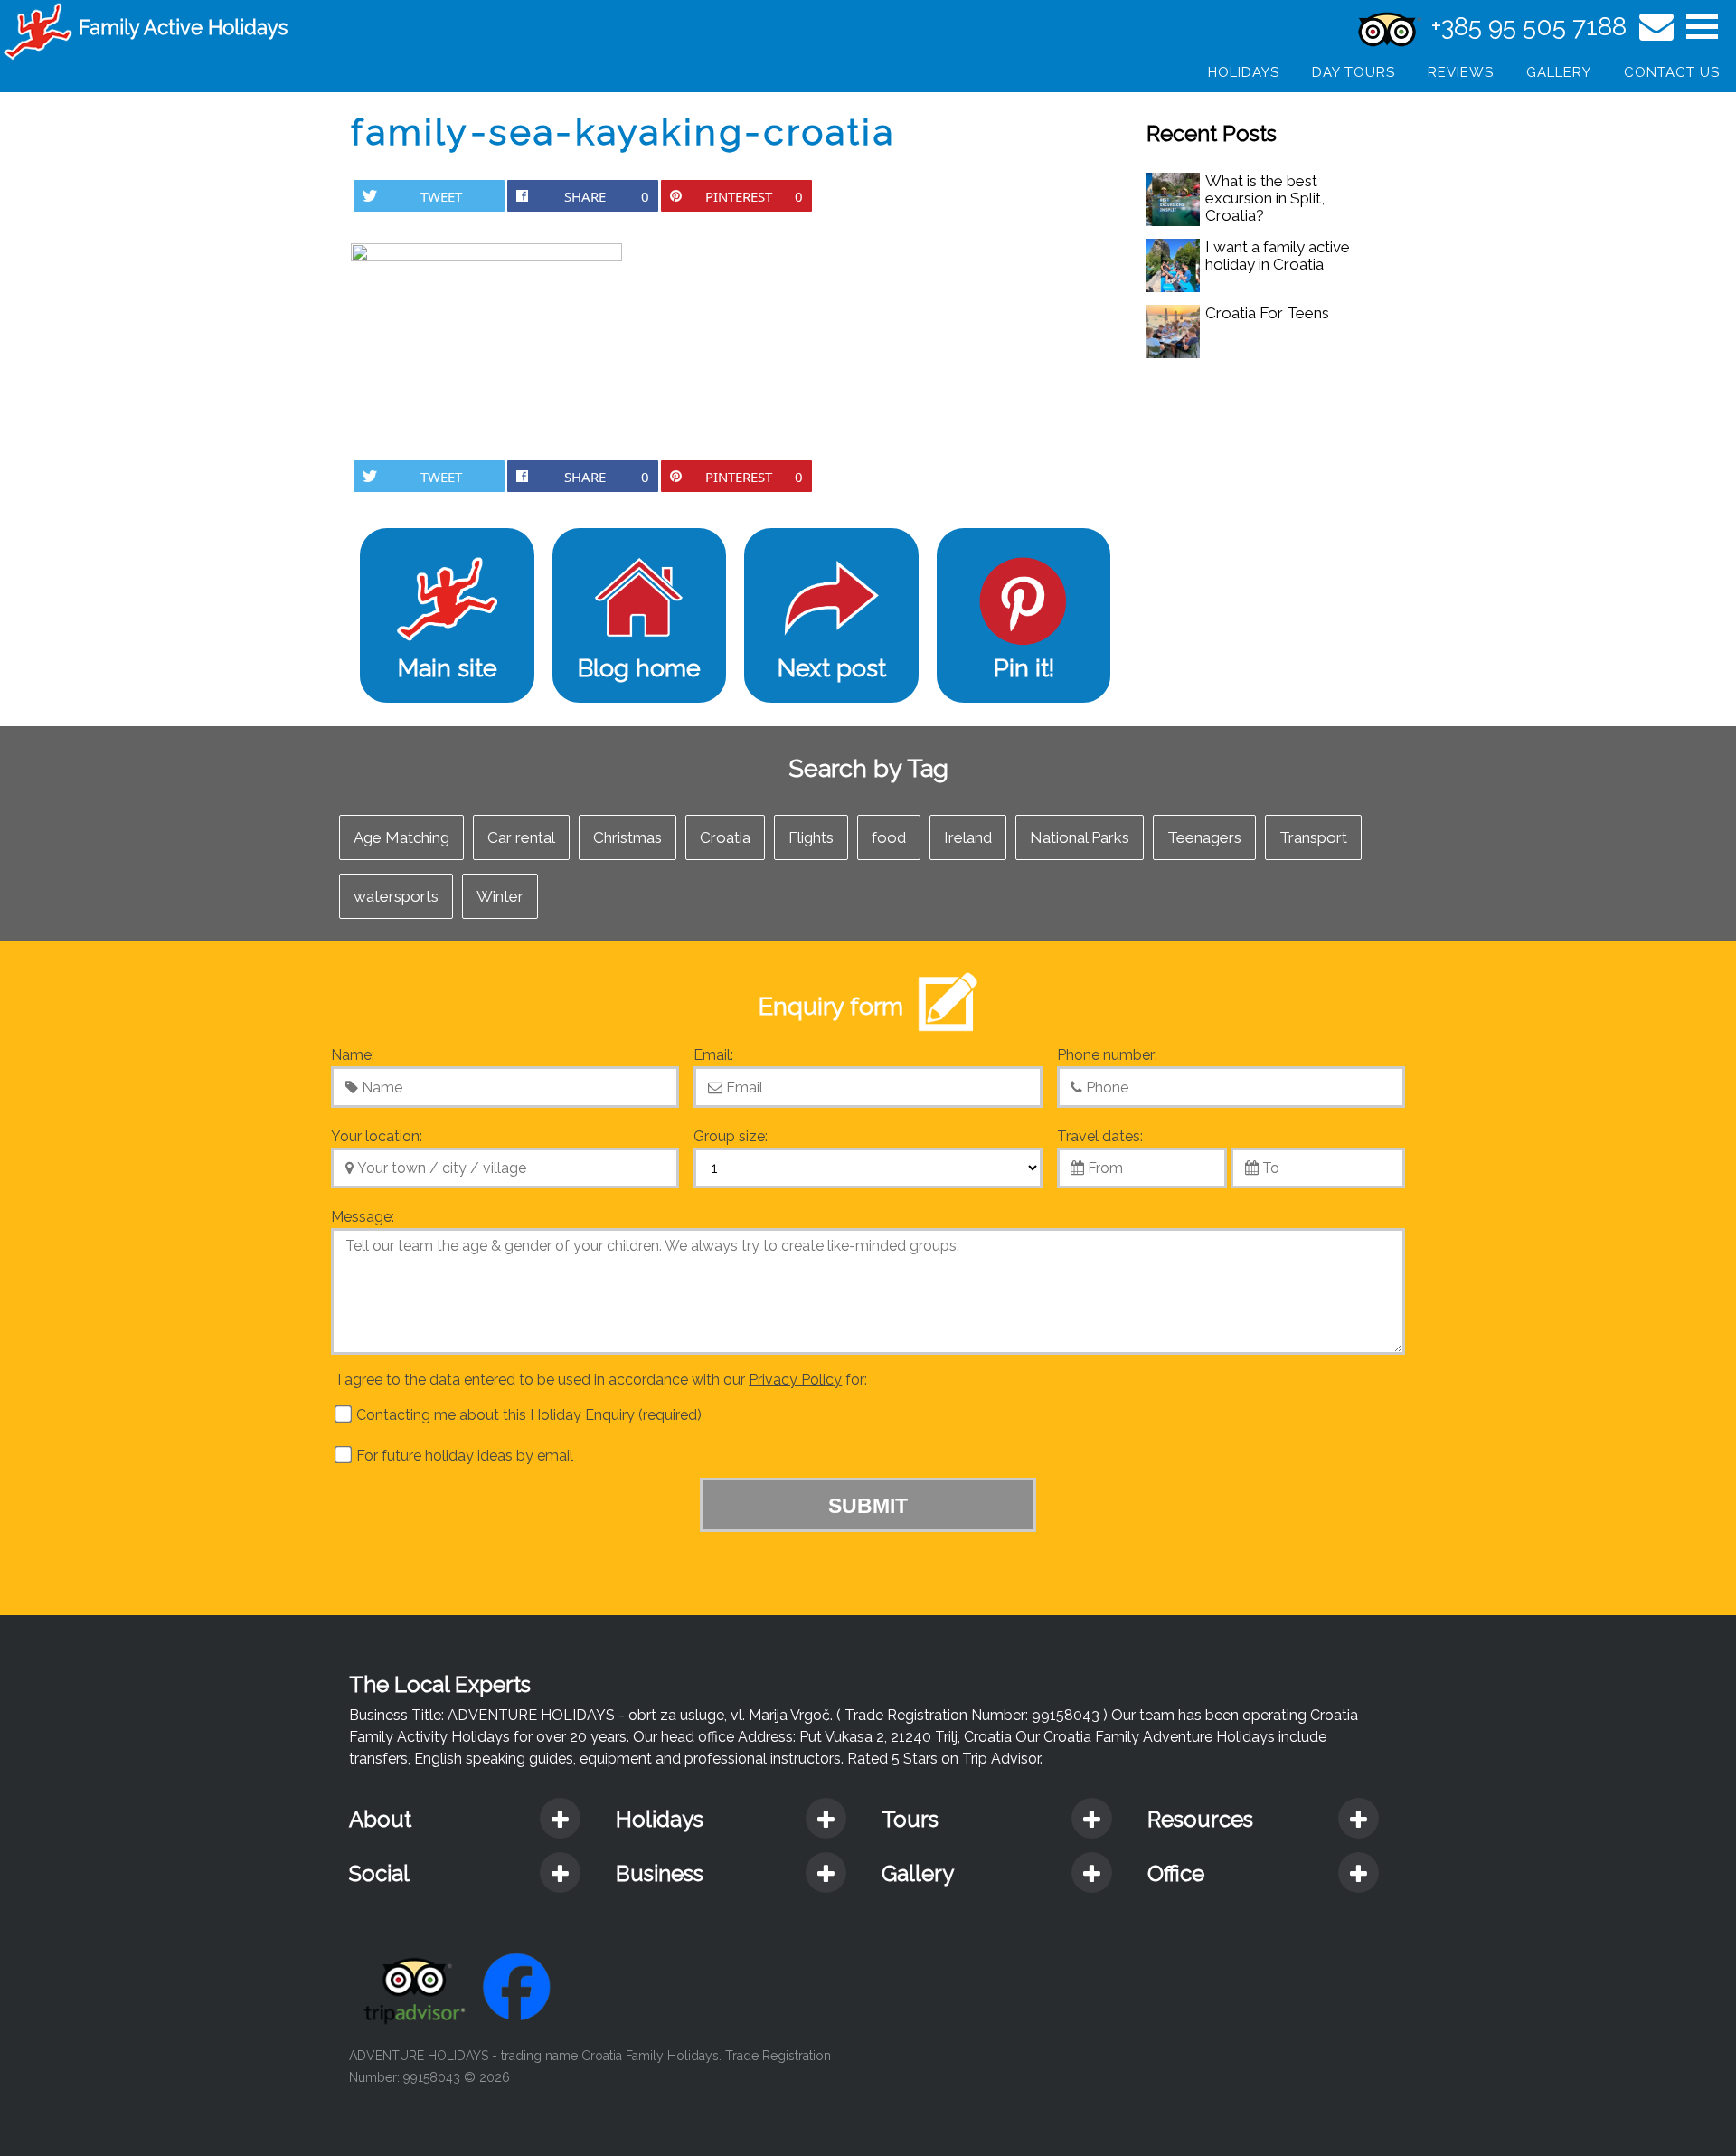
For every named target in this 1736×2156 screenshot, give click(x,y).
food (889, 837)
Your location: (377, 1136)
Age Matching (401, 837)
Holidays (1244, 72)
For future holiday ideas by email (463, 1456)
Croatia (725, 837)
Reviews (1461, 72)
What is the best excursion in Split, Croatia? (1265, 198)
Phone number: (1107, 1055)
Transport (1313, 837)
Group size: (731, 1136)
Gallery (1559, 72)
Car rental (521, 837)
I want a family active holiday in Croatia (1278, 255)
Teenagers (1204, 837)
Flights (811, 837)
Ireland (968, 837)
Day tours (1354, 72)
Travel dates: (1100, 1136)
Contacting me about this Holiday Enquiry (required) (527, 1415)
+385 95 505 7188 (1529, 27)
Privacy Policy (795, 1380)
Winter (500, 896)
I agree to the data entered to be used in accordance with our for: (602, 1380)
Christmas (627, 837)
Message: (363, 1217)
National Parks (1080, 837)
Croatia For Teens (1267, 313)
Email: (713, 1055)
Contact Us (1672, 72)
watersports (396, 896)
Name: (353, 1055)
